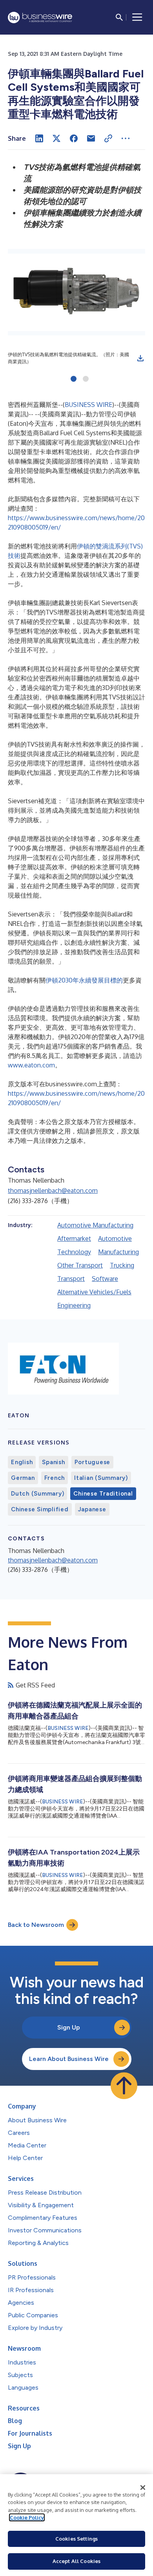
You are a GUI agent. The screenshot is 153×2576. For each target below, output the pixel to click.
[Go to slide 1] (74, 379)
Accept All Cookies (76, 2561)
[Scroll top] (124, 2086)
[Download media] (140, 358)
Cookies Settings (76, 2539)
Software (105, 1279)
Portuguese (93, 1462)
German (23, 1478)
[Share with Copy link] (108, 138)
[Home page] (40, 17)
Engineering (74, 1305)
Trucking (122, 1265)
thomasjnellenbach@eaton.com (53, 1190)
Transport (71, 1279)
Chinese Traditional (103, 1494)
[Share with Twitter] (56, 138)
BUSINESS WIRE (88, 405)
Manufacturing (118, 1252)
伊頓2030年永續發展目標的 (84, 980)
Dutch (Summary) (37, 1494)
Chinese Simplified (40, 1509)
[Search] (119, 17)
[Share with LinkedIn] (39, 138)
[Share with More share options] (126, 138)
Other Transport (80, 1265)
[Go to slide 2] (86, 379)
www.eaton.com (31, 1065)
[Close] (143, 2488)
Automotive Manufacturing (95, 1225)
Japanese (92, 1509)
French (55, 1478)
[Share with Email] (91, 138)
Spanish (53, 1462)
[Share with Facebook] (74, 138)
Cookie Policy (27, 2517)
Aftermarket (74, 1238)
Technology (74, 1252)
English (22, 1462)
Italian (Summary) (101, 1478)
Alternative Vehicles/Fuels (94, 1292)
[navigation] (137, 17)
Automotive (115, 1238)
